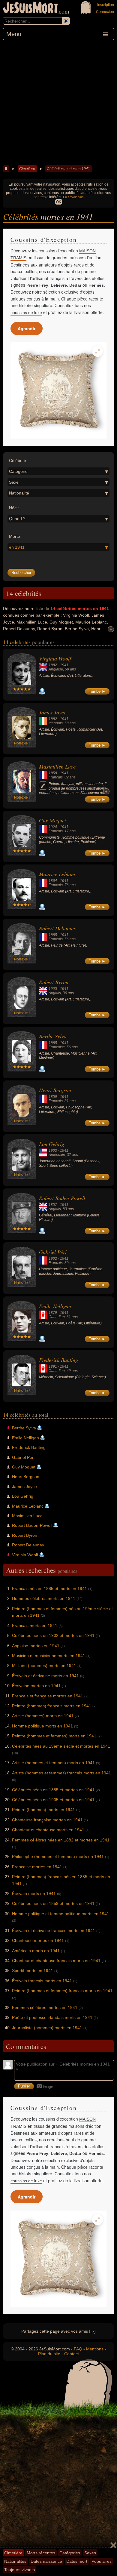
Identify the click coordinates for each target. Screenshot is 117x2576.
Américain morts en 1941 (36, 1951)
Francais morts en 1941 (35, 1625)
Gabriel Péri (53, 1252)
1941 (64, 665)
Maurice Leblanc (58, 874)
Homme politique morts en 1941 (42, 1726)
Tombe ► (97, 691)
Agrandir (27, 328)
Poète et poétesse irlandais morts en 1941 (52, 2017)
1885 (53, 935)
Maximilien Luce (57, 766)
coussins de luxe (26, 313)
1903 (53, 1151)
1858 (53, 773)
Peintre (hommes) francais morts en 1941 (52, 1706)
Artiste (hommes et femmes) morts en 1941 (53, 1763)
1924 (53, 827)
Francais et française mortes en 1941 (48, 1696)
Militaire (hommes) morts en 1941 (44, 1665)
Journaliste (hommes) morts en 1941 (47, 2028)
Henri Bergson (55, 1090)
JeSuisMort (31, 8)
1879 (53, 1313)
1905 (53, 989)
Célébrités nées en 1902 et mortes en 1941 (53, 1635)
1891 (53, 1367)
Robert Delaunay (58, 928)
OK (59, 202)
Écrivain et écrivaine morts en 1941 (45, 1676)
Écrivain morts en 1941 (34, 1893)
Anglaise (56, 669)
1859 (53, 1097)
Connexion (105, 12)
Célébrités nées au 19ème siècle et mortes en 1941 (61, 1746)
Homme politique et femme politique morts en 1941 (61, 1914)
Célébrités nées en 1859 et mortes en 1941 (53, 1903)
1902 (53, 1259)
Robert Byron (54, 982)
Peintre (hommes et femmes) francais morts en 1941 (62, 1991)
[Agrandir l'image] (97, 351)
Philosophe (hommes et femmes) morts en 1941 (58, 1857)
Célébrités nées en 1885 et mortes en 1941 (53, 1790)
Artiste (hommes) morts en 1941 (43, 1716)
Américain (57, 1155)
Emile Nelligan (55, 1306)
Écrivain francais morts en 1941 (42, 1981)
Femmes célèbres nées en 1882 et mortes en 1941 (61, 1840)
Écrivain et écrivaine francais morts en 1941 (54, 1930)
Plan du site (49, 2354)
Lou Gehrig (52, 1144)
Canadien (57, 1317)
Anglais (55, 993)
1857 (53, 1205)
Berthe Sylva (53, 1036)
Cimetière (27, 169)
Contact (72, 2354)
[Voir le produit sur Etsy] (58, 390)
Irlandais (56, 723)
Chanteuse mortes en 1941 (38, 1940)
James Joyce (53, 712)
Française (57, 1047)
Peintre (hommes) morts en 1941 (43, 1810)
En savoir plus (73, 197)
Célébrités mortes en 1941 (68, 169)
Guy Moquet (52, 820)
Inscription (106, 5)
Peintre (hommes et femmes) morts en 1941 (54, 1736)
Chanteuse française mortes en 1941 (47, 1820)
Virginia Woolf (55, 658)
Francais (56, 777)
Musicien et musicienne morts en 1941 (49, 1656)
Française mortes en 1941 (37, 1867)
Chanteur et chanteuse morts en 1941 (48, 1830)
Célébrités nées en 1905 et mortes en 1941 (53, 1800)
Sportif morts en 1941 (33, 1971)
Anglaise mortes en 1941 (36, 1646)
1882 (53, 665)
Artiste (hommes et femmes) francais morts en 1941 (61, 1773)
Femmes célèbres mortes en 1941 (45, 2007)
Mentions (95, 2349)
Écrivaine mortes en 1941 (36, 1686)
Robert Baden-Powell (62, 1198)
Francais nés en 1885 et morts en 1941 (49, 1588)
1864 (53, 881)
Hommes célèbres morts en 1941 (44, 1598)
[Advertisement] (58, 102)
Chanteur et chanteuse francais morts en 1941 (56, 1961)
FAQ (78, 2349)
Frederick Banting (58, 1360)
